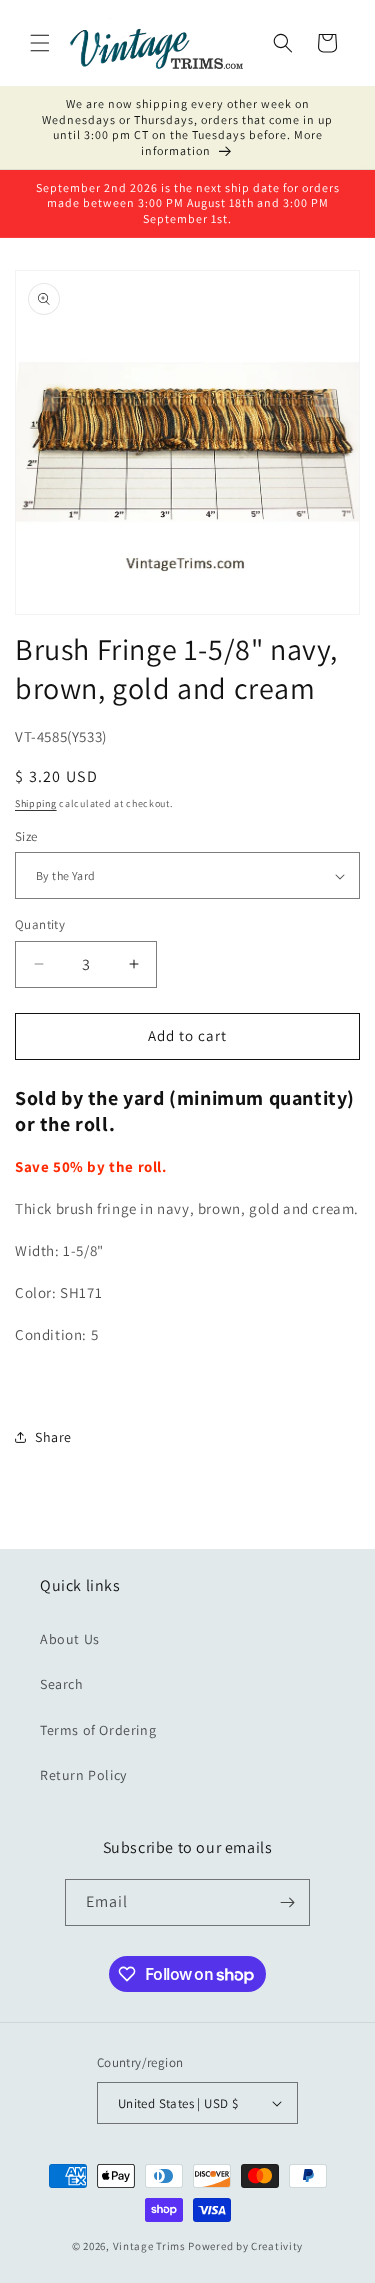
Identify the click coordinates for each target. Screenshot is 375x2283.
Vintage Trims (149, 2246)
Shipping (36, 803)
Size (26, 836)
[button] (40, 43)
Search (62, 1684)
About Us (70, 1639)
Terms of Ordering (98, 1730)
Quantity (40, 924)
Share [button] (53, 1437)
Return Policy (83, 1775)
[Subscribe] (287, 1902)
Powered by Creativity (245, 2246)
